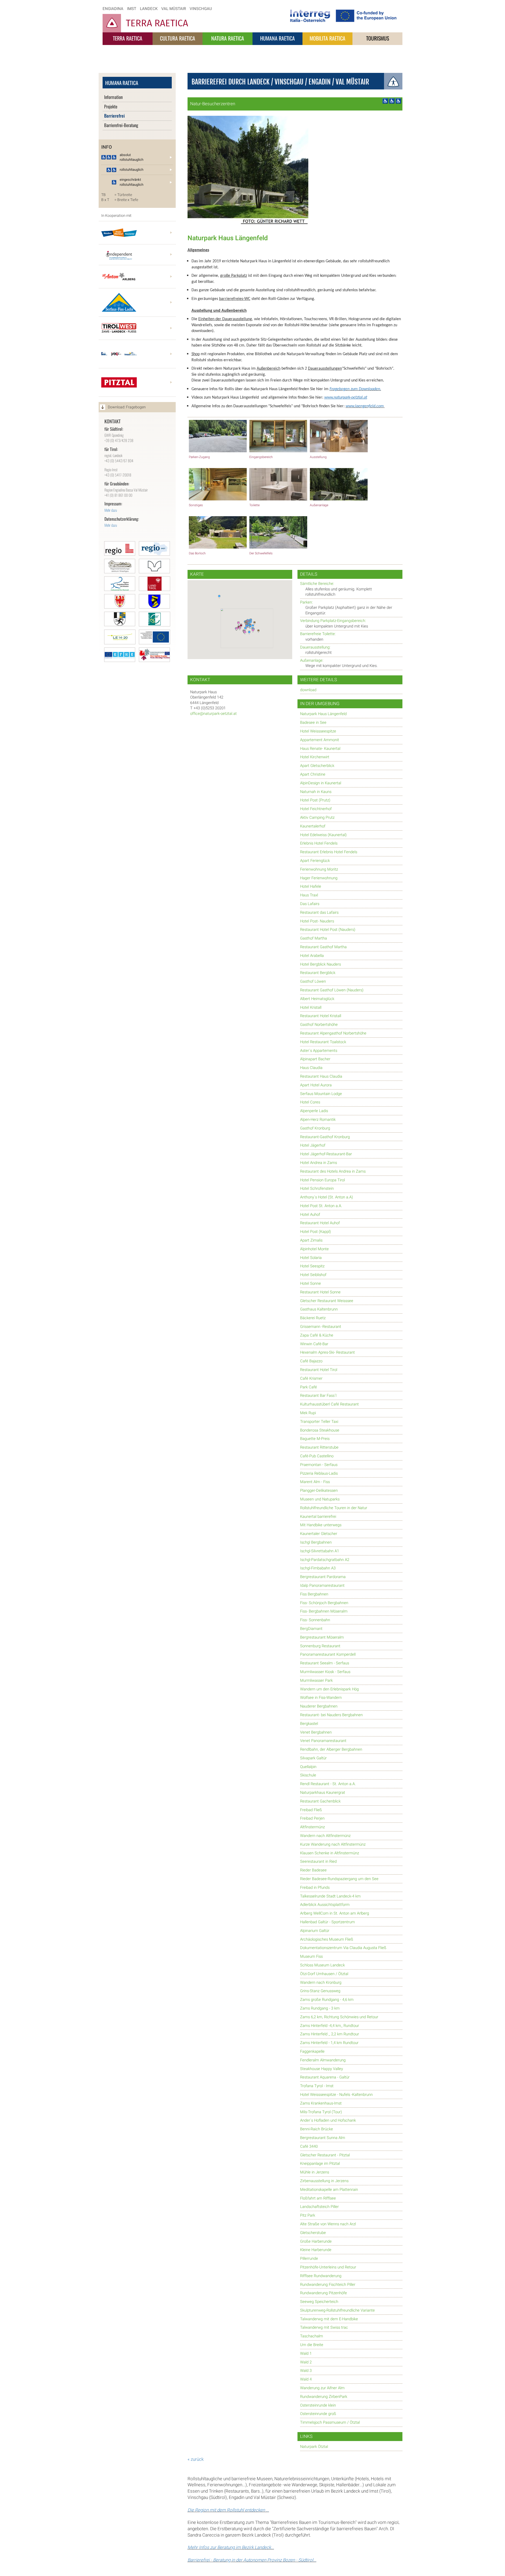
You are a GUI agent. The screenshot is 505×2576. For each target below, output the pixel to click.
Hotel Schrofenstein (317, 1189)
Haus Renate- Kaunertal (320, 749)
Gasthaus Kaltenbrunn (319, 1309)
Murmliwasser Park (316, 1681)
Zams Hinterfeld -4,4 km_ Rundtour (330, 2026)
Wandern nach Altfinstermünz (325, 1836)
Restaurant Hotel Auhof (320, 1223)
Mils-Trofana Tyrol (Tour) (321, 2112)
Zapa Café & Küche (317, 1335)
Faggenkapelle (312, 2052)
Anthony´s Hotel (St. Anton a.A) (327, 1197)
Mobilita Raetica (327, 38)
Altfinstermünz (312, 1827)
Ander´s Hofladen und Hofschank (328, 2120)
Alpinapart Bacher (315, 1059)
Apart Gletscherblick (317, 766)
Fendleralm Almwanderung (323, 2060)
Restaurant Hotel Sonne (320, 1292)
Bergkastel (309, 1724)
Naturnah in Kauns (316, 792)
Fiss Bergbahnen (314, 1594)
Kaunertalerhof (313, 826)
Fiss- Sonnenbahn (315, 1620)
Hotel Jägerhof (313, 1145)
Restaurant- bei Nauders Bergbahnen (331, 1715)
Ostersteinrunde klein (318, 2405)
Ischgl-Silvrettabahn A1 (320, 1551)
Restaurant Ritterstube (319, 1447)
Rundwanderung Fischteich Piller (328, 2285)
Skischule (308, 1775)
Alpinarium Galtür (315, 1931)
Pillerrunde (309, 2259)
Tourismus (378, 38)
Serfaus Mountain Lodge (321, 1094)
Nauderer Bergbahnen (319, 1706)
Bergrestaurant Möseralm (322, 1637)
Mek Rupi (308, 1413)
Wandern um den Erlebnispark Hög (329, 1689)
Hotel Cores (310, 1102)
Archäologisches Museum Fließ (327, 1939)
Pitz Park (308, 2215)
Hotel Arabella (312, 956)
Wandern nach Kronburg (321, 1983)
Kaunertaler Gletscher (319, 1534)
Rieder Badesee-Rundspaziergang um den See (339, 1879)
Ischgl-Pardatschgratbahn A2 (325, 1560)
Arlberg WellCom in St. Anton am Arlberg (335, 1913)
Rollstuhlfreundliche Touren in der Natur (334, 1508)
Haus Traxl (309, 895)
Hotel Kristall (311, 1008)
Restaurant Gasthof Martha (323, 947)
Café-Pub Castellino (317, 1456)
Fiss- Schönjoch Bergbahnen (324, 1603)
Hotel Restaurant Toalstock (323, 1042)
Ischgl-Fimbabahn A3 (318, 1568)
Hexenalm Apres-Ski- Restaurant (327, 1352)
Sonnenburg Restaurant (320, 1646)
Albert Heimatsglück (317, 999)
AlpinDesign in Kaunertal (321, 783)
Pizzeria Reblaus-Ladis (319, 1473)
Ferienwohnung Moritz (319, 869)
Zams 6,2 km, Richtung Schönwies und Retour (339, 2017)
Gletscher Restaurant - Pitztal (325, 2155)
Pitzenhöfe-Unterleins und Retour (328, 2267)
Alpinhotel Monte (314, 1249)
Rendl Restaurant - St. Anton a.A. (328, 1784)
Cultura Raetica (178, 38)
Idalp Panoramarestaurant (322, 1586)
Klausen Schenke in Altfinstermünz (330, 1853)
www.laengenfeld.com (365, 406)
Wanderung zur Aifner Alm (322, 2388)
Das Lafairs (310, 904)
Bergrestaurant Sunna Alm (323, 2138)
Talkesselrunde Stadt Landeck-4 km (330, 1896)
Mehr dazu (111, 510)
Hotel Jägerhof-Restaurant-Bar (326, 1154)
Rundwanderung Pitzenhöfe (324, 2293)
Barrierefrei (114, 116)
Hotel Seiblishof (313, 1275)
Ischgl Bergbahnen (316, 1542)
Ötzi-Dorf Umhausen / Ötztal (324, 1974)
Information (113, 97)
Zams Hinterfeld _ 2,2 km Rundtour (330, 2034)
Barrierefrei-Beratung (121, 125)
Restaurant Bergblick (318, 973)
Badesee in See (313, 723)
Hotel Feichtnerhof (316, 809)
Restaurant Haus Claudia (321, 1076)
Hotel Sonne (310, 1284)
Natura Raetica (228, 38)
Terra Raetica (128, 38)
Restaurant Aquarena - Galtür (325, 2077)
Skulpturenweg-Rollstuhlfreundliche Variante (337, 2310)
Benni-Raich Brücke (317, 2129)
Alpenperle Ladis (314, 1111)
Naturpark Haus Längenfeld (323, 714)
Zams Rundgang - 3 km (320, 2008)
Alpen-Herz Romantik (318, 1120)
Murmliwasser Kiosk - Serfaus (325, 1672)
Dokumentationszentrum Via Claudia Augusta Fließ (343, 1948)
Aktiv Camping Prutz (317, 818)
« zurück (196, 2459)
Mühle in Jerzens (315, 2172)
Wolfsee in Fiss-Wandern (321, 1698)
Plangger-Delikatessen (319, 1491)
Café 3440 (309, 2146)
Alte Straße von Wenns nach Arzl (328, 2224)
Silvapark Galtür (313, 1758)
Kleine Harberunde (316, 2250)
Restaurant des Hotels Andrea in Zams (333, 1171)
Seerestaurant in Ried (318, 1862)
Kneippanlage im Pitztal (320, 2164)
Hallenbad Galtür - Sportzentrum (327, 1922)
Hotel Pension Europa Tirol (322, 1180)
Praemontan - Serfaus (319, 1465)
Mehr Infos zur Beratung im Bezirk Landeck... (231, 2547)
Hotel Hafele (311, 887)
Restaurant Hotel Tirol (319, 1370)
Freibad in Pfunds (315, 1888)
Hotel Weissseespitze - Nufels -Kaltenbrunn (336, 2095)
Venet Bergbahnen (316, 1732)
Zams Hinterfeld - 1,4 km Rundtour (329, 2043)
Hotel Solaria (311, 1258)
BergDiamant (311, 1629)
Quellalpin (308, 1767)
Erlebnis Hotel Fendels (319, 843)
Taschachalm (312, 2336)
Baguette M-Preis (315, 1439)
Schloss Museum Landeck (322, 1965)
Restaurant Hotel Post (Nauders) (328, 930)
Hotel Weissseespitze (318, 731)
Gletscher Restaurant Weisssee (327, 1301)
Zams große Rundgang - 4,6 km (327, 2000)
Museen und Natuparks (320, 1499)
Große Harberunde (316, 2241)
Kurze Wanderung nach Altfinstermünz (333, 1844)
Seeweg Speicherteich (319, 2302)
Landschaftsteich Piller (319, 2207)
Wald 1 (306, 2354)
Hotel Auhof (310, 1215)
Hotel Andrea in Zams (319, 1163)
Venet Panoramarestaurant (323, 1741)
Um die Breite (312, 2345)
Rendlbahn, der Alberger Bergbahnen (331, 1749)
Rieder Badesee (313, 1870)
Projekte (111, 106)
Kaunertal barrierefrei (318, 1517)
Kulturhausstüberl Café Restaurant (329, 1404)
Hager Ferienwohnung (319, 878)
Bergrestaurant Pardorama (323, 1577)
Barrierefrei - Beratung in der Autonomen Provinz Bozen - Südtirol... (252, 2560)
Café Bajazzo (311, 1361)
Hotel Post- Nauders (317, 921)
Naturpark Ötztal (314, 2447)
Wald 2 (306, 2362)
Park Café (309, 1387)
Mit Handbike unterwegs (321, 1525)
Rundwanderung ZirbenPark (324, 2397)
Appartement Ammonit (320, 740)
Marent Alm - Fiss (315, 1482)
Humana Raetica (277, 38)
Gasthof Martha (314, 938)
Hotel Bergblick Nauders (320, 964)
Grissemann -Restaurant (321, 1327)
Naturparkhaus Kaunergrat (323, 1793)
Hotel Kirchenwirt (315, 757)
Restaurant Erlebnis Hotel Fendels (329, 852)
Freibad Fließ (311, 1810)
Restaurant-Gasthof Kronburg (325, 1137)
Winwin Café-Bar (314, 1344)
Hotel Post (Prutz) (315, 800)
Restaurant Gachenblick (320, 1801)
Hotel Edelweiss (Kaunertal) (323, 835)
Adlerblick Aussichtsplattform (325, 1905)
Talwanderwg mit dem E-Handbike (329, 2319)
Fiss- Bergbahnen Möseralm (324, 1611)
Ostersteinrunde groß (318, 2414)
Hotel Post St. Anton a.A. (321, 1206)
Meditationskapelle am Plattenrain (329, 2190)
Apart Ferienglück (315, 861)
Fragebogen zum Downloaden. (355, 389)
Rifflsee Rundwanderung (321, 2276)
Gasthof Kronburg (315, 1128)
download (308, 690)
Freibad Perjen (312, 1818)
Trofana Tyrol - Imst (317, 2086)
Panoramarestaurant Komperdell (328, 1654)
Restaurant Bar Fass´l (318, 1396)
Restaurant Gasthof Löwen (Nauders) (332, 990)
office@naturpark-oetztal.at (213, 714)
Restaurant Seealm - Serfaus (325, 1663)
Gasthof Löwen (313, 981)
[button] (220, 598)
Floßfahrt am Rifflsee (318, 2198)
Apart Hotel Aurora (316, 1085)
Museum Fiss (311, 1957)
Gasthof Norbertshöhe (319, 1025)
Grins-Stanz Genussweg (320, 1991)
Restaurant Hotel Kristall (321, 1016)
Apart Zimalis (311, 1240)
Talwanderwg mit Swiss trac (324, 2328)
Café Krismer (311, 1379)
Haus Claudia (311, 1068)
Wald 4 (306, 2379)
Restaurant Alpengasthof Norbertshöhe (333, 1033)
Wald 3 (306, 2371)
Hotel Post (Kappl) (315, 1232)
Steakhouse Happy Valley (322, 2069)
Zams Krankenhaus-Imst (321, 2103)
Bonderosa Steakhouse (320, 1430)
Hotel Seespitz (312, 1266)
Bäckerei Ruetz (313, 1318)
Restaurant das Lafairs (319, 913)
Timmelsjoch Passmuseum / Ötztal (330, 2422)
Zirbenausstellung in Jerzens (324, 2181)
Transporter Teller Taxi (319, 1422)
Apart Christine (313, 774)
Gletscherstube (313, 2233)
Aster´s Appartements (319, 1051)
